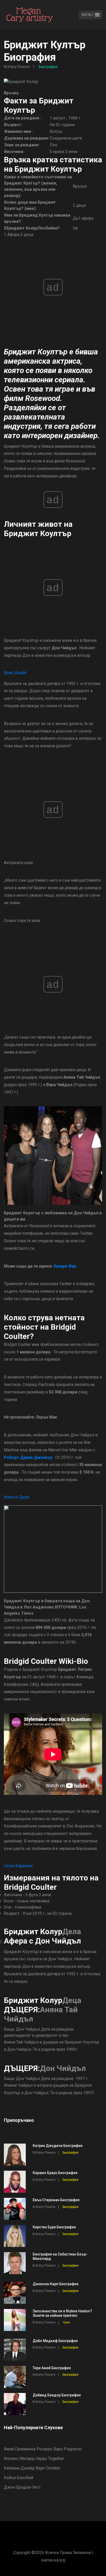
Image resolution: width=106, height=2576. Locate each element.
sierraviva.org (53, 2560)
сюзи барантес (18, 1866)
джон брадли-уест (22, 2487)
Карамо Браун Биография (55, 2173)
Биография (48, 67)
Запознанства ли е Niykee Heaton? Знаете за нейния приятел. (62, 2313)
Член (66, 2322)
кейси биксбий (19, 2478)
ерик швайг (15, 673)
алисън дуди (17, 1497)
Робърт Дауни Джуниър (28, 1457)
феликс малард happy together (34, 2459)
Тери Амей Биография (52, 2368)
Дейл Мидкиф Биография (55, 2341)
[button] (91, 15)
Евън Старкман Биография (56, 2200)
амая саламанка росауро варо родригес (43, 2449)
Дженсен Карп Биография (56, 2284)
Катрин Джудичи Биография (58, 2146)
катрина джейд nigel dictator (32, 2468)
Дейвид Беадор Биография (57, 2395)
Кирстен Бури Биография (54, 2227)
